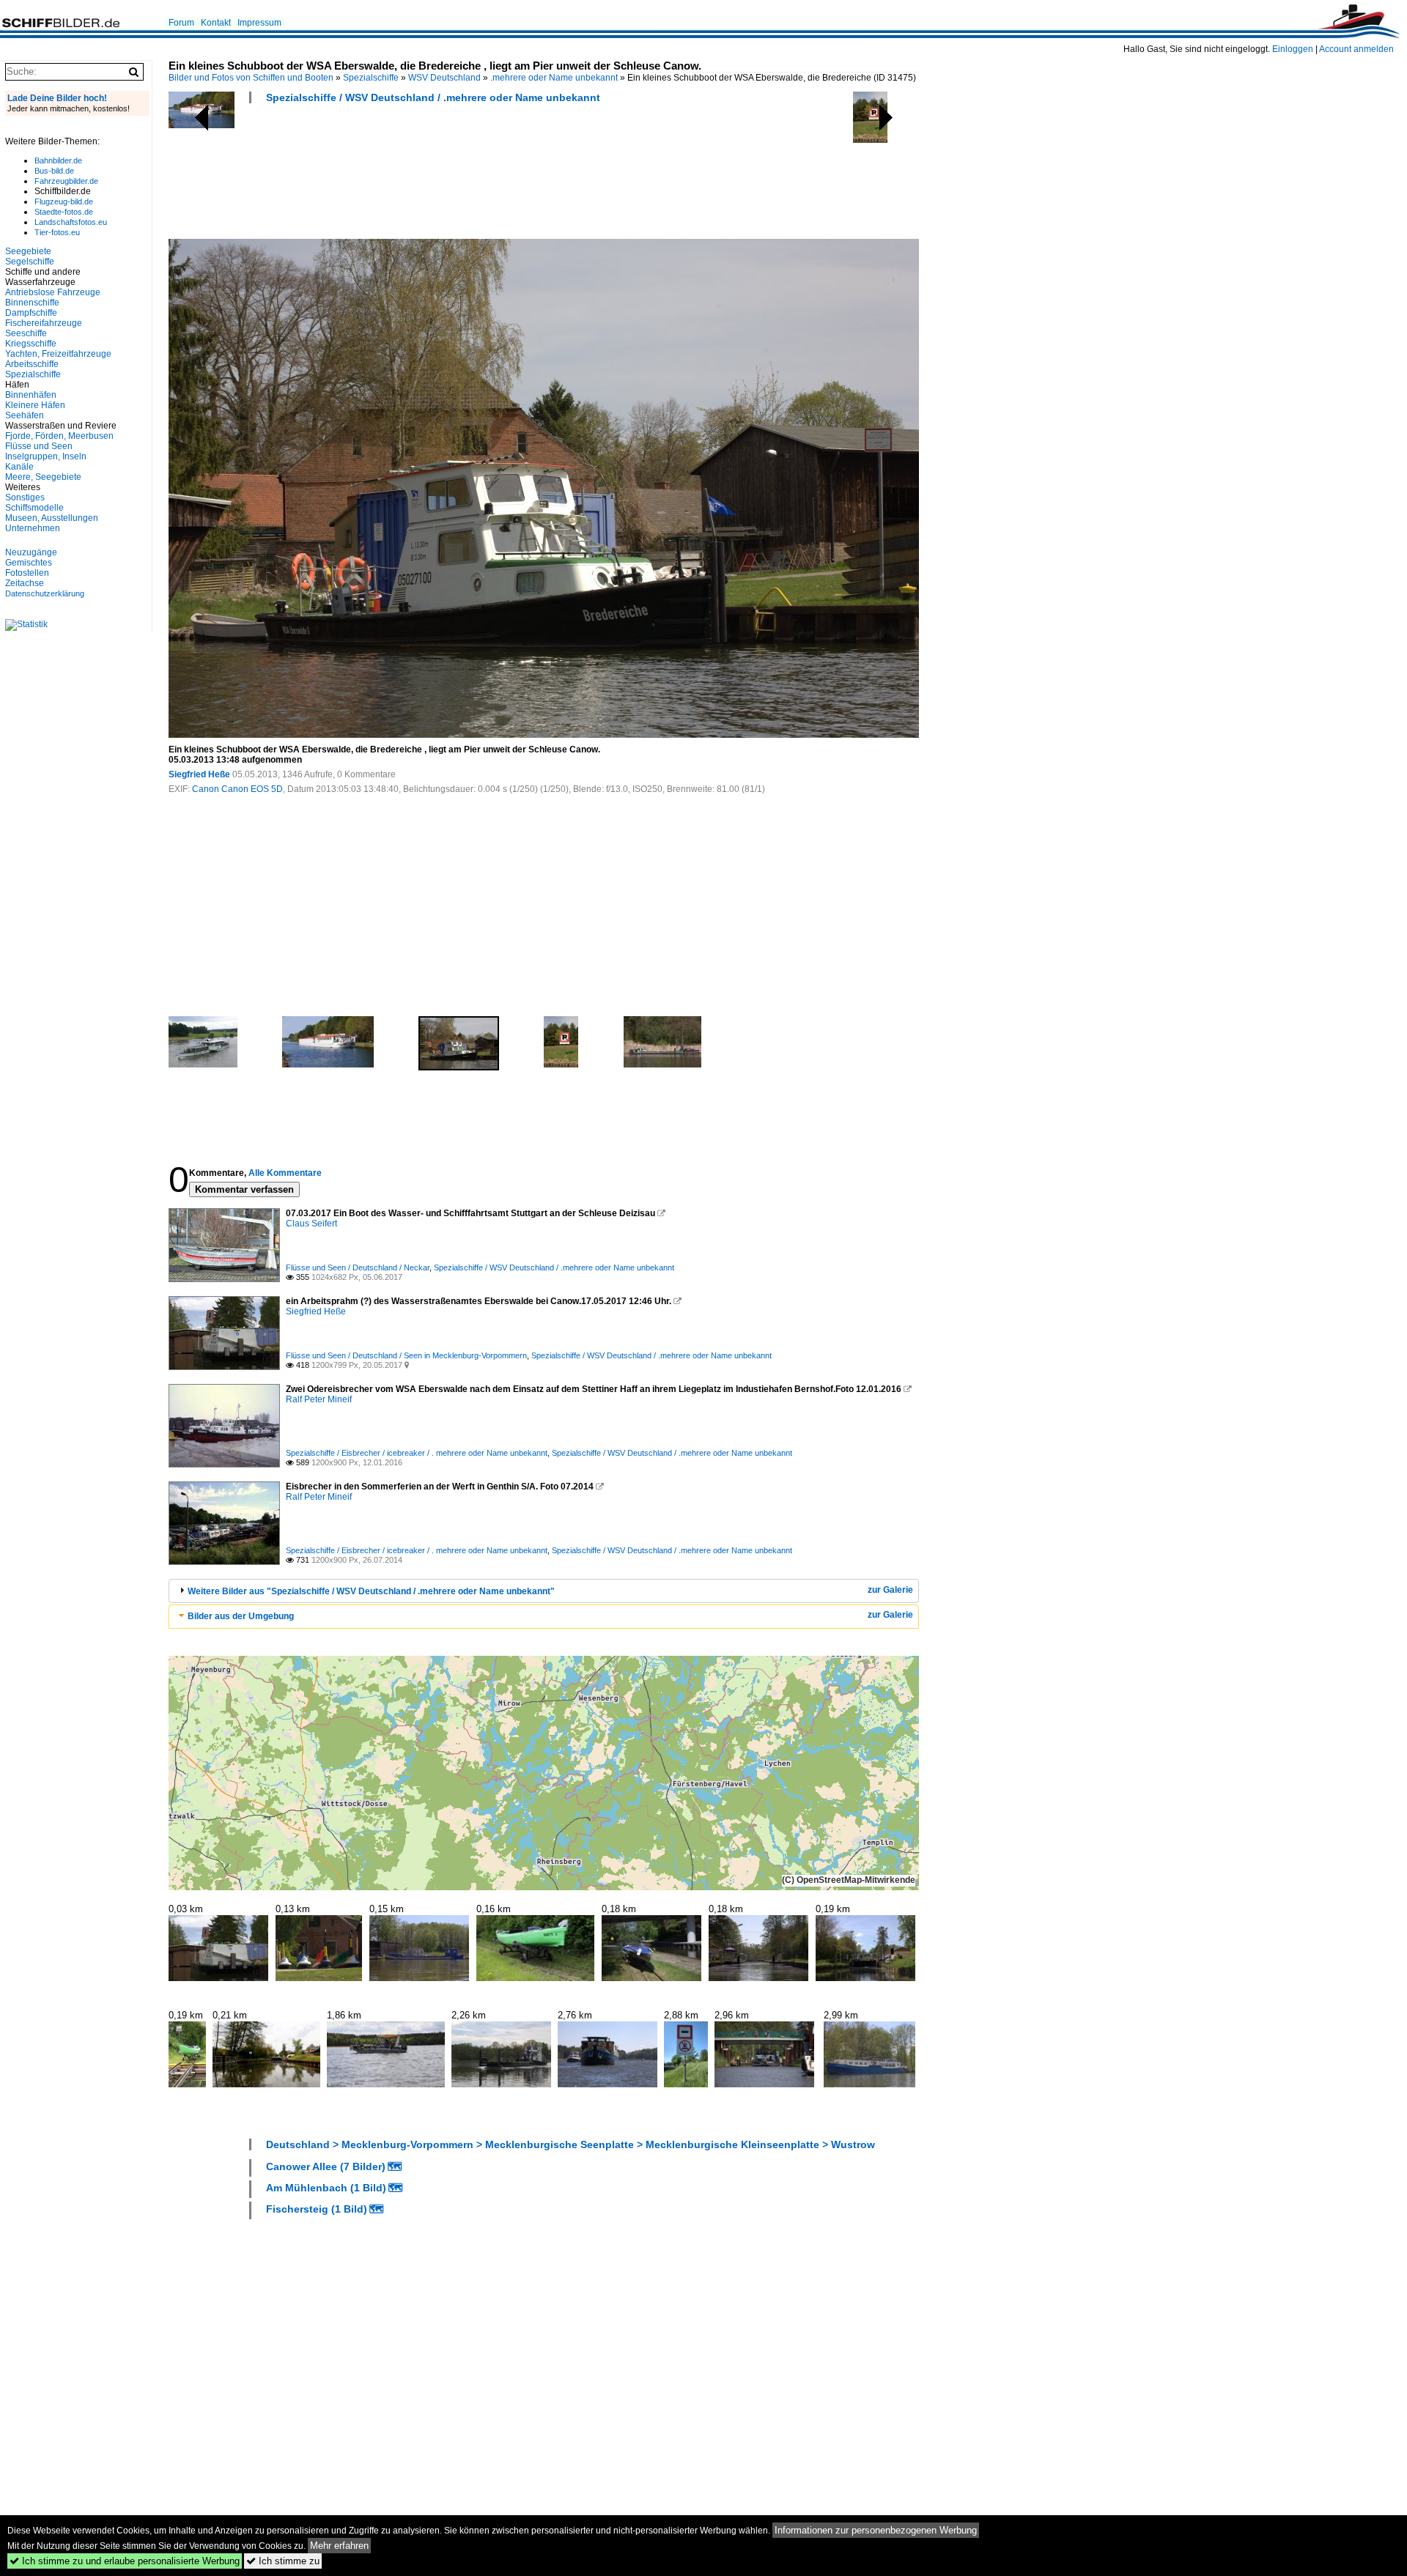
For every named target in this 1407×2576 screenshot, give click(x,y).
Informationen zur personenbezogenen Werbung (876, 2530)
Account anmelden (1356, 49)
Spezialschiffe (371, 78)
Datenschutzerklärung (45, 593)
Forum (181, 23)
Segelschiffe (30, 262)
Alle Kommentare (285, 1173)
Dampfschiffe (31, 313)
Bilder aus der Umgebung (241, 1616)
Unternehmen (33, 528)
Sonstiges (25, 497)
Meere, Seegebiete (43, 477)
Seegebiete (28, 251)
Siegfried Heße (199, 774)
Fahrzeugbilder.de (66, 181)
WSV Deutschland (444, 78)
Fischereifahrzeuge (44, 323)
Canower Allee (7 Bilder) (326, 2166)
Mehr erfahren (339, 2546)
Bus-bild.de (54, 171)
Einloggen (1293, 49)
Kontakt (216, 23)
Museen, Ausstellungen (52, 518)
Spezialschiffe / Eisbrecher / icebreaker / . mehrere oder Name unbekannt (417, 1453)
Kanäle (19, 467)
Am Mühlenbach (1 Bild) (326, 2188)
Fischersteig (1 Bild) (317, 2209)
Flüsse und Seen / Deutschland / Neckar (358, 1267)
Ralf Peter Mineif (319, 1399)
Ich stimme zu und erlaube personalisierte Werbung (125, 2561)
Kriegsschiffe (31, 344)
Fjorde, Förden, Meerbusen (59, 436)
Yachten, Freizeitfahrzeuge (58, 354)
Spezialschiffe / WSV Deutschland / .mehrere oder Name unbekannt (433, 97)
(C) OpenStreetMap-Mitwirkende (849, 1880)
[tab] (544, 1591)
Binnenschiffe (32, 303)
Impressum (259, 23)
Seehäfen (25, 415)
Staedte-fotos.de (64, 212)
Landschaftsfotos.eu (71, 222)
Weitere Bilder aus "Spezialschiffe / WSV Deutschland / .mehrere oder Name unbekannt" (371, 1591)
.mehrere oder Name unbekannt (554, 78)
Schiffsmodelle (34, 508)
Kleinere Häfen (35, 405)
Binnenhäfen (31, 395)
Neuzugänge (31, 552)
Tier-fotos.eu (57, 232)
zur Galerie (890, 1590)
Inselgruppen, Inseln (46, 456)
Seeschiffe (26, 333)
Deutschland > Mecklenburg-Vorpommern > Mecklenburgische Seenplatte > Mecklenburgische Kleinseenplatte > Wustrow (570, 2144)
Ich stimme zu (283, 2561)
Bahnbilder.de (58, 160)
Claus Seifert (311, 1224)
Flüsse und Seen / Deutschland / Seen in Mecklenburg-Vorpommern (406, 1355)
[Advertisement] (435, 176)
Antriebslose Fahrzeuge (53, 292)
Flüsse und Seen (39, 446)
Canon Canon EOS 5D (237, 789)
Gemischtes (29, 563)
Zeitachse (25, 583)
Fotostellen (27, 573)
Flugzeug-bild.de (64, 201)
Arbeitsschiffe (32, 364)
